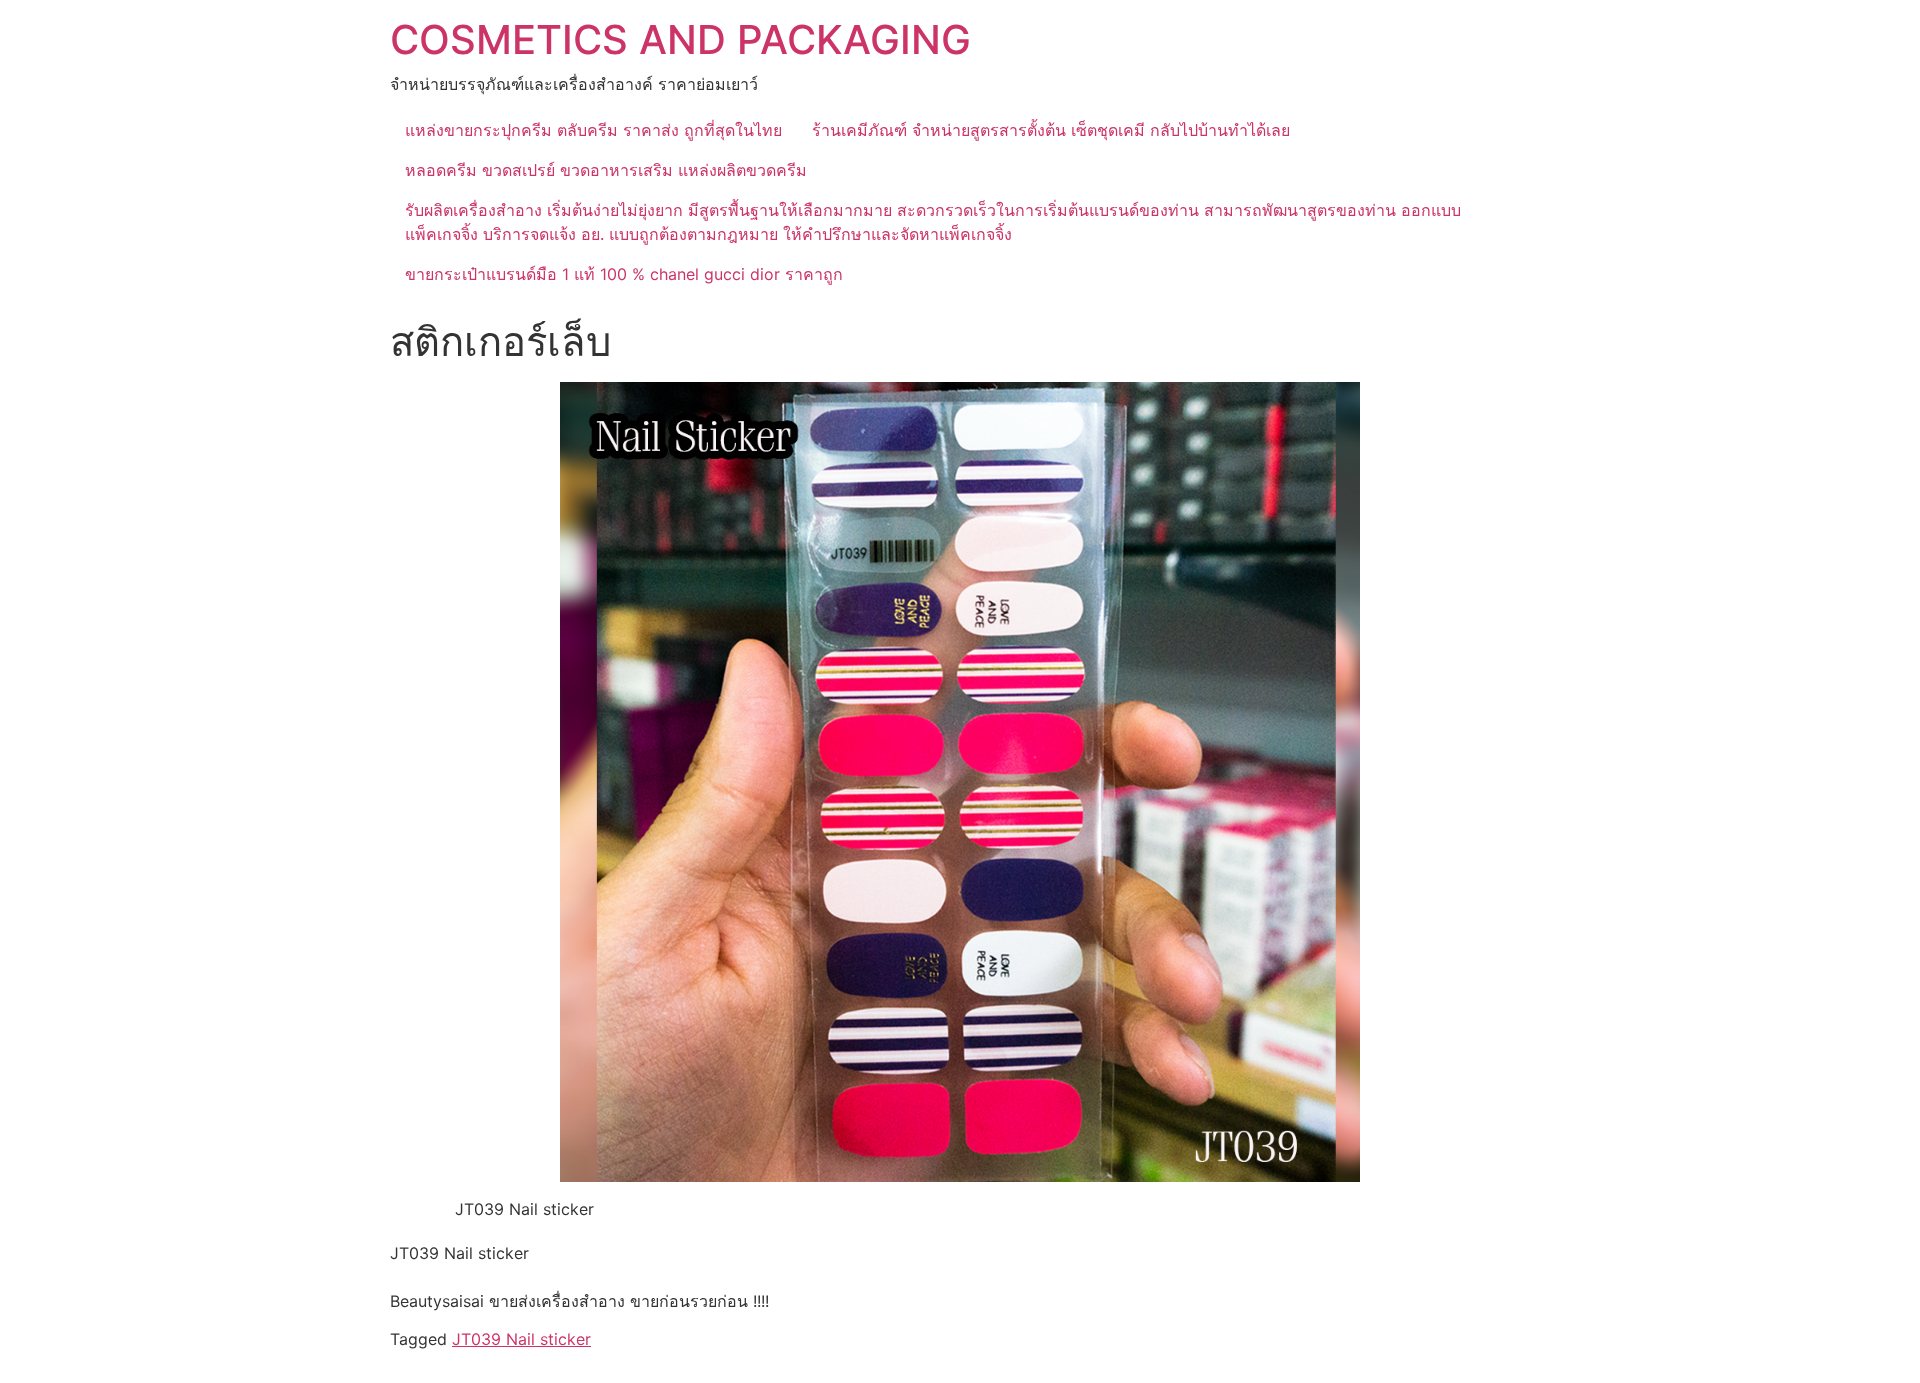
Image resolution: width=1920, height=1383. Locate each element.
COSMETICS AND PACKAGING (680, 39)
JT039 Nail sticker (521, 1339)
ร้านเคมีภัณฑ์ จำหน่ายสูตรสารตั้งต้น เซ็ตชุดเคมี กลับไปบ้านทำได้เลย (1051, 130)
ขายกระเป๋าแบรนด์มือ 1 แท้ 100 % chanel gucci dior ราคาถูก (624, 274)
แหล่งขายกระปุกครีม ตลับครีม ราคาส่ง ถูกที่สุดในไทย (593, 130)
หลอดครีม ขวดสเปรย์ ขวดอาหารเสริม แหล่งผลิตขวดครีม (606, 170)
